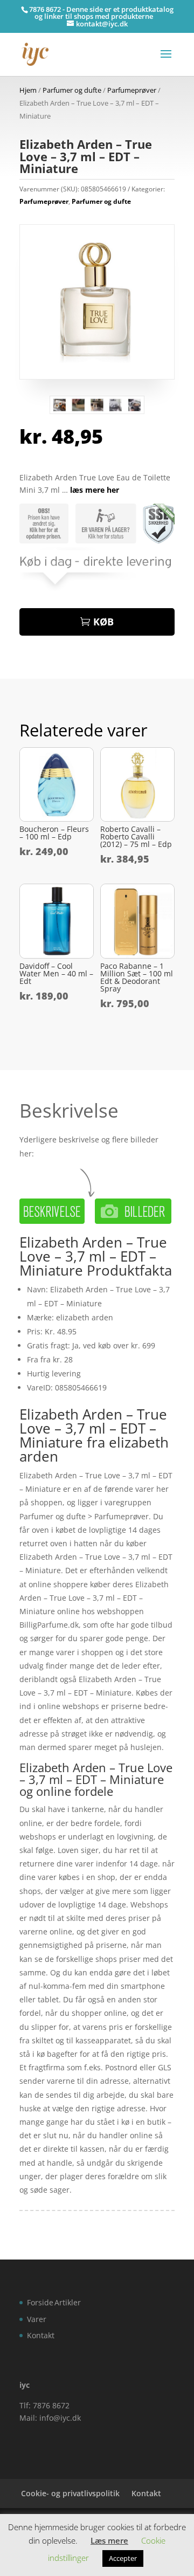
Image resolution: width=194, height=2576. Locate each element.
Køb (103, 622)
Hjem (28, 90)
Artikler (68, 2302)
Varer (37, 2319)
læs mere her (95, 490)
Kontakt (41, 2335)
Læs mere (109, 2540)
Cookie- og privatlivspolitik (70, 2493)
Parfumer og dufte (72, 90)
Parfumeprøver (132, 90)
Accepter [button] (123, 2558)
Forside (40, 2302)
